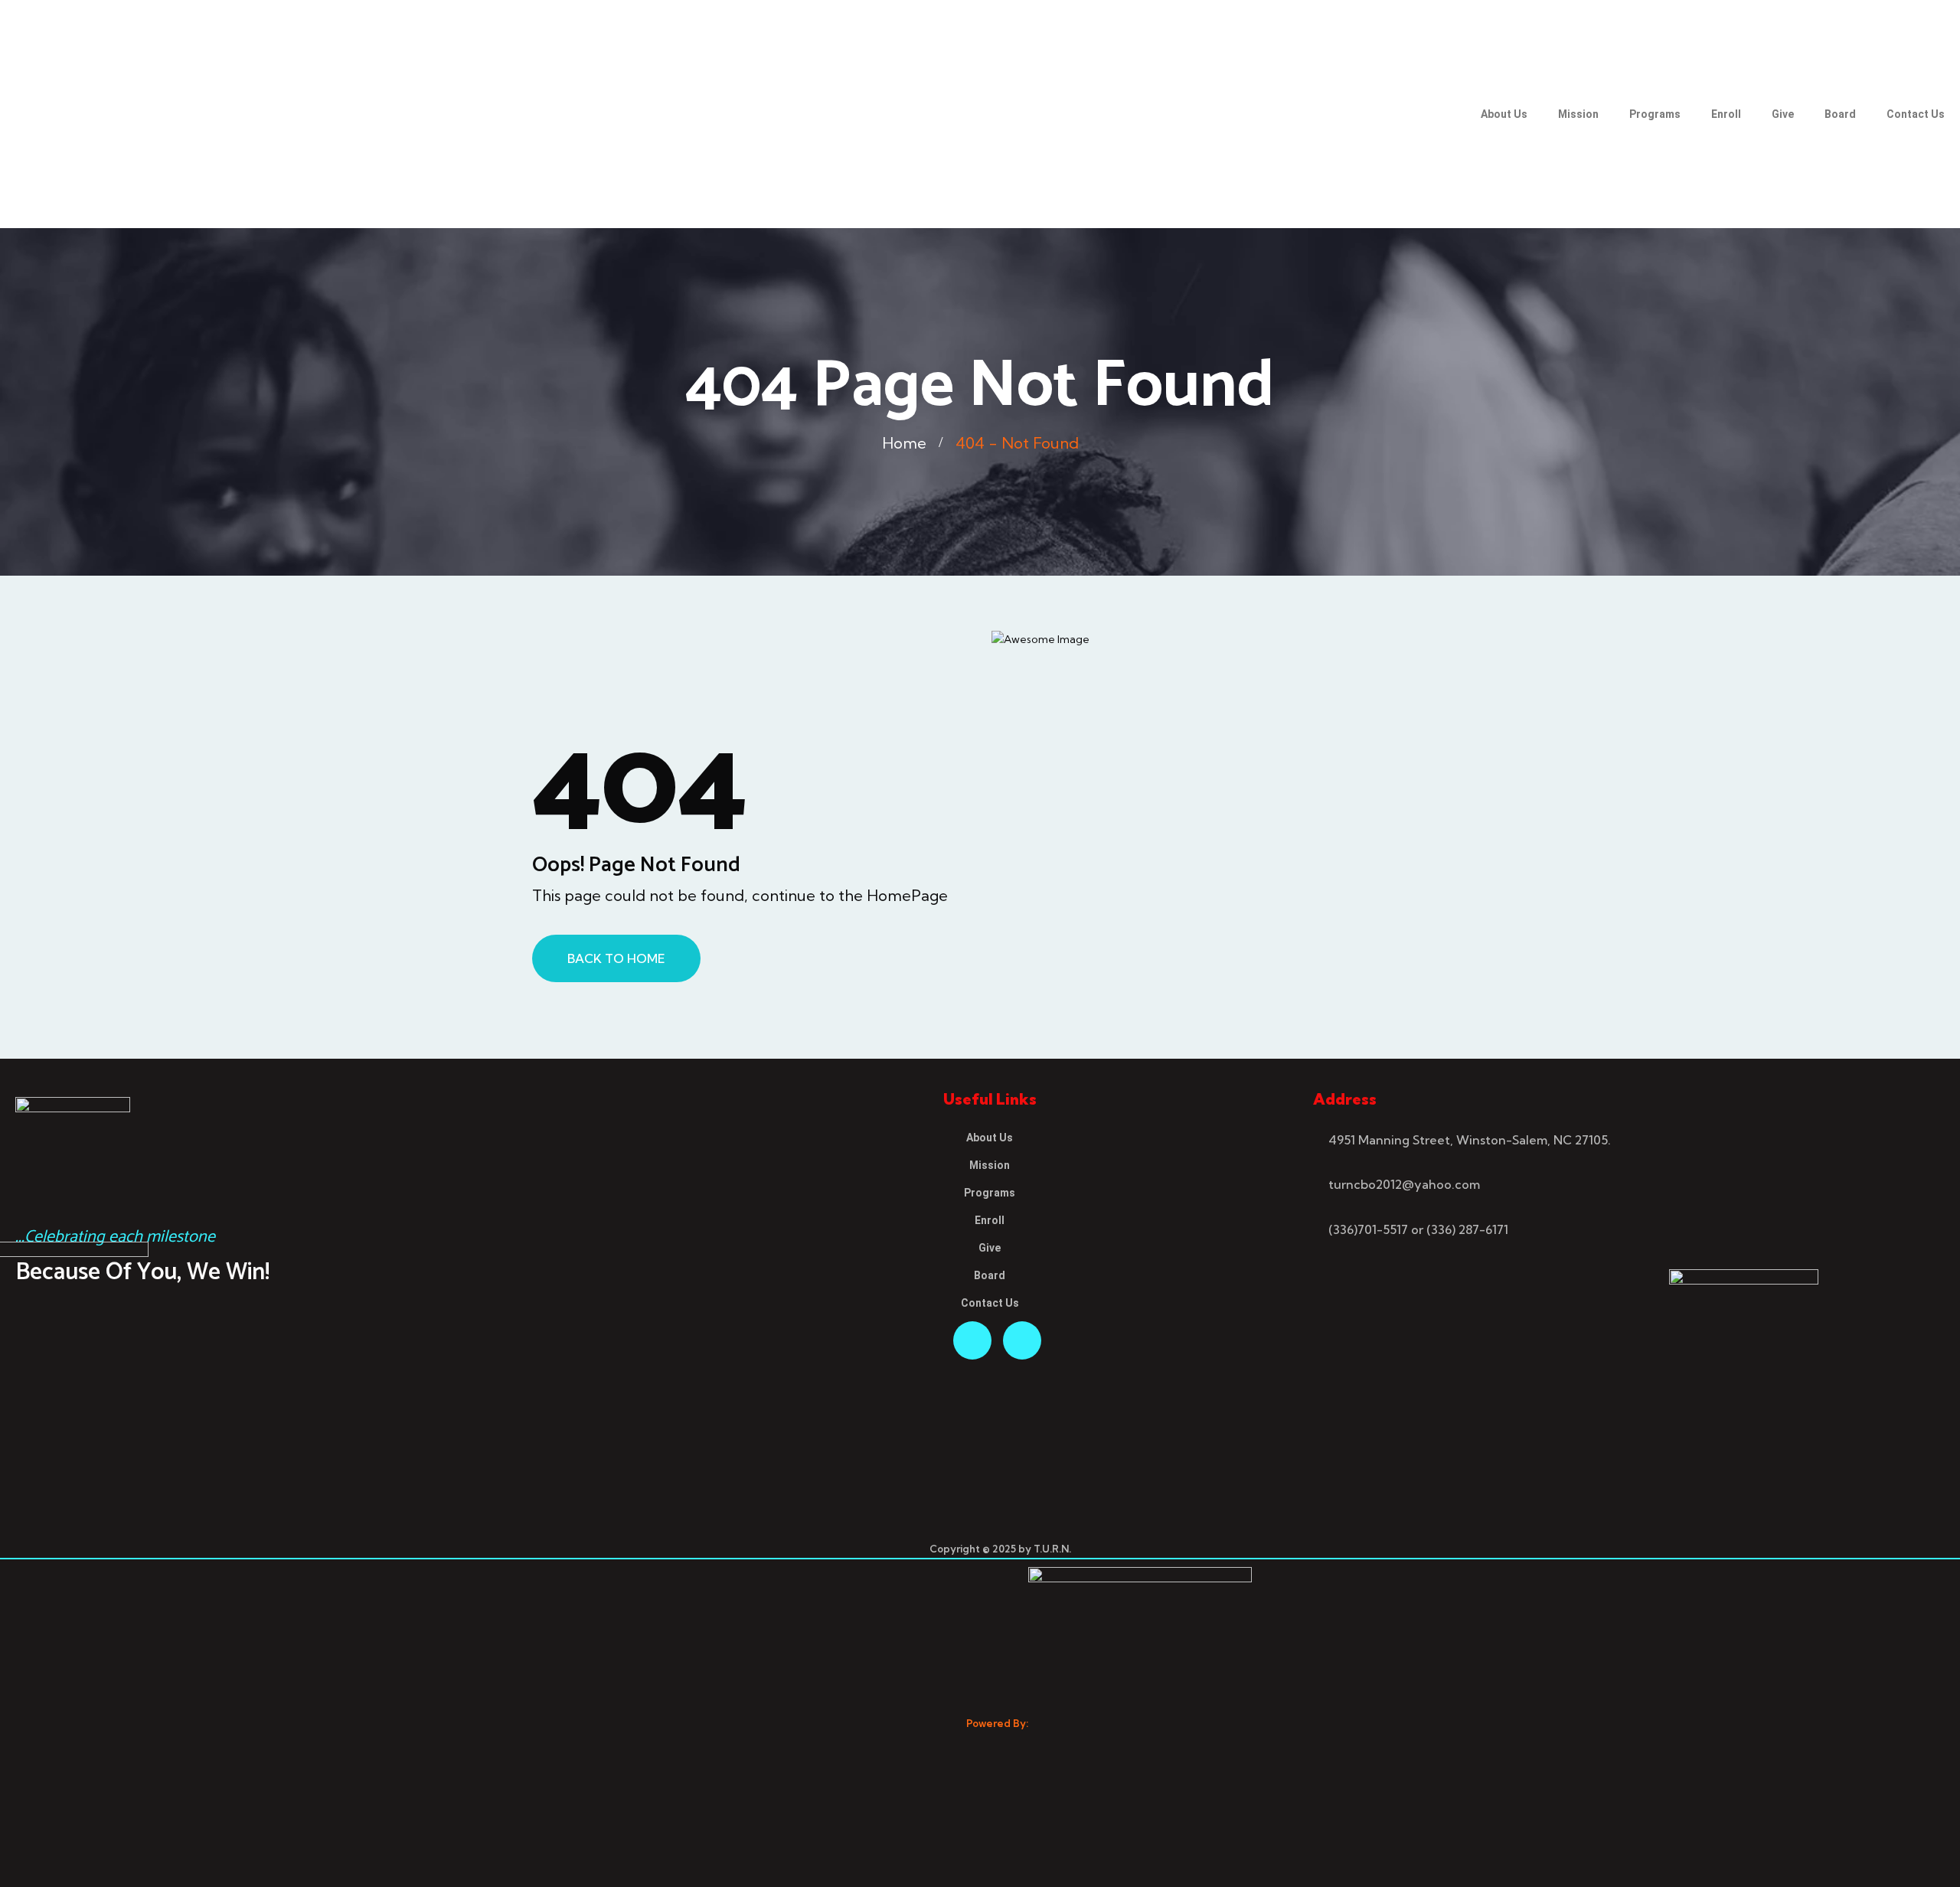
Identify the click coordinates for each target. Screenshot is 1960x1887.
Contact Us (1916, 114)
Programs (1655, 114)
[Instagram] (1022, 1340)
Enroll (1726, 114)
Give (1783, 114)
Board (1840, 114)
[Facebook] (972, 1340)
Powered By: (997, 1723)
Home (904, 443)
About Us (1504, 114)
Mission (1578, 114)
